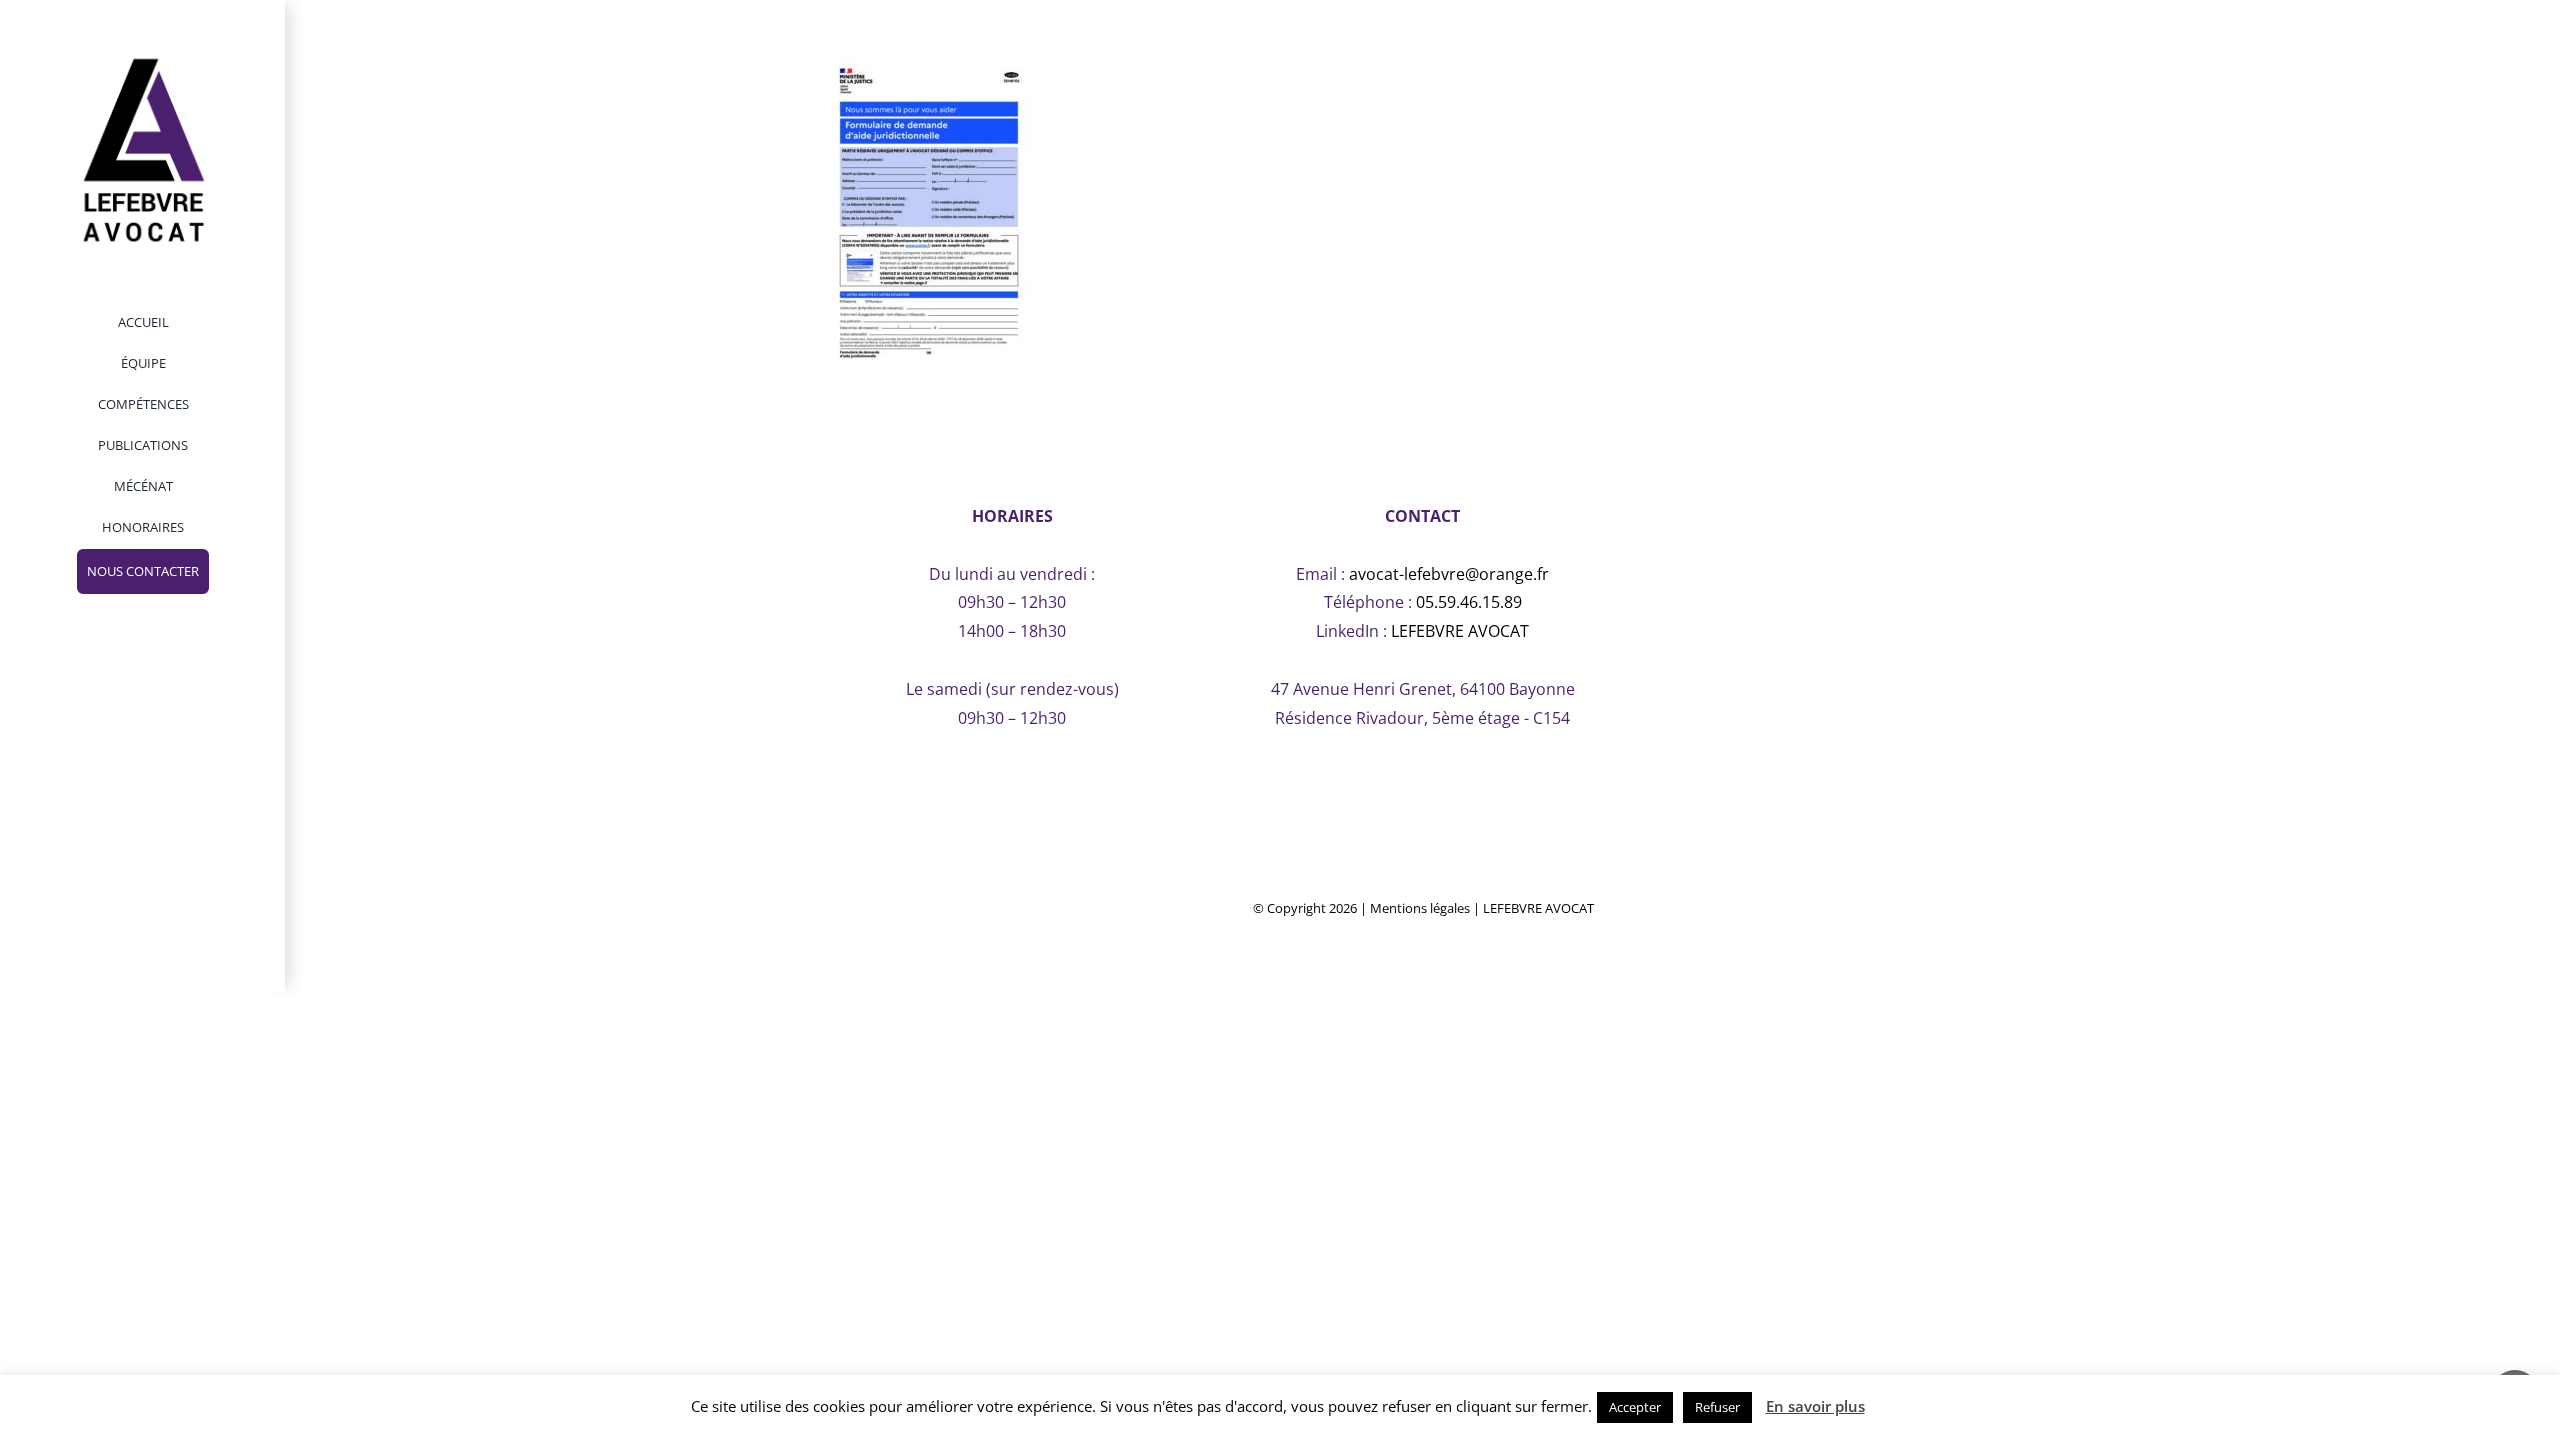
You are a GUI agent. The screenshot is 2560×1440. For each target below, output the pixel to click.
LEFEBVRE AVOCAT (1460, 631)
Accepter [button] (1635, 1407)
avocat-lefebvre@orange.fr (1449, 574)
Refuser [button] (1717, 1407)
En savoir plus (1815, 1406)
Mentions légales (1420, 908)
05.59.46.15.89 (1469, 602)
